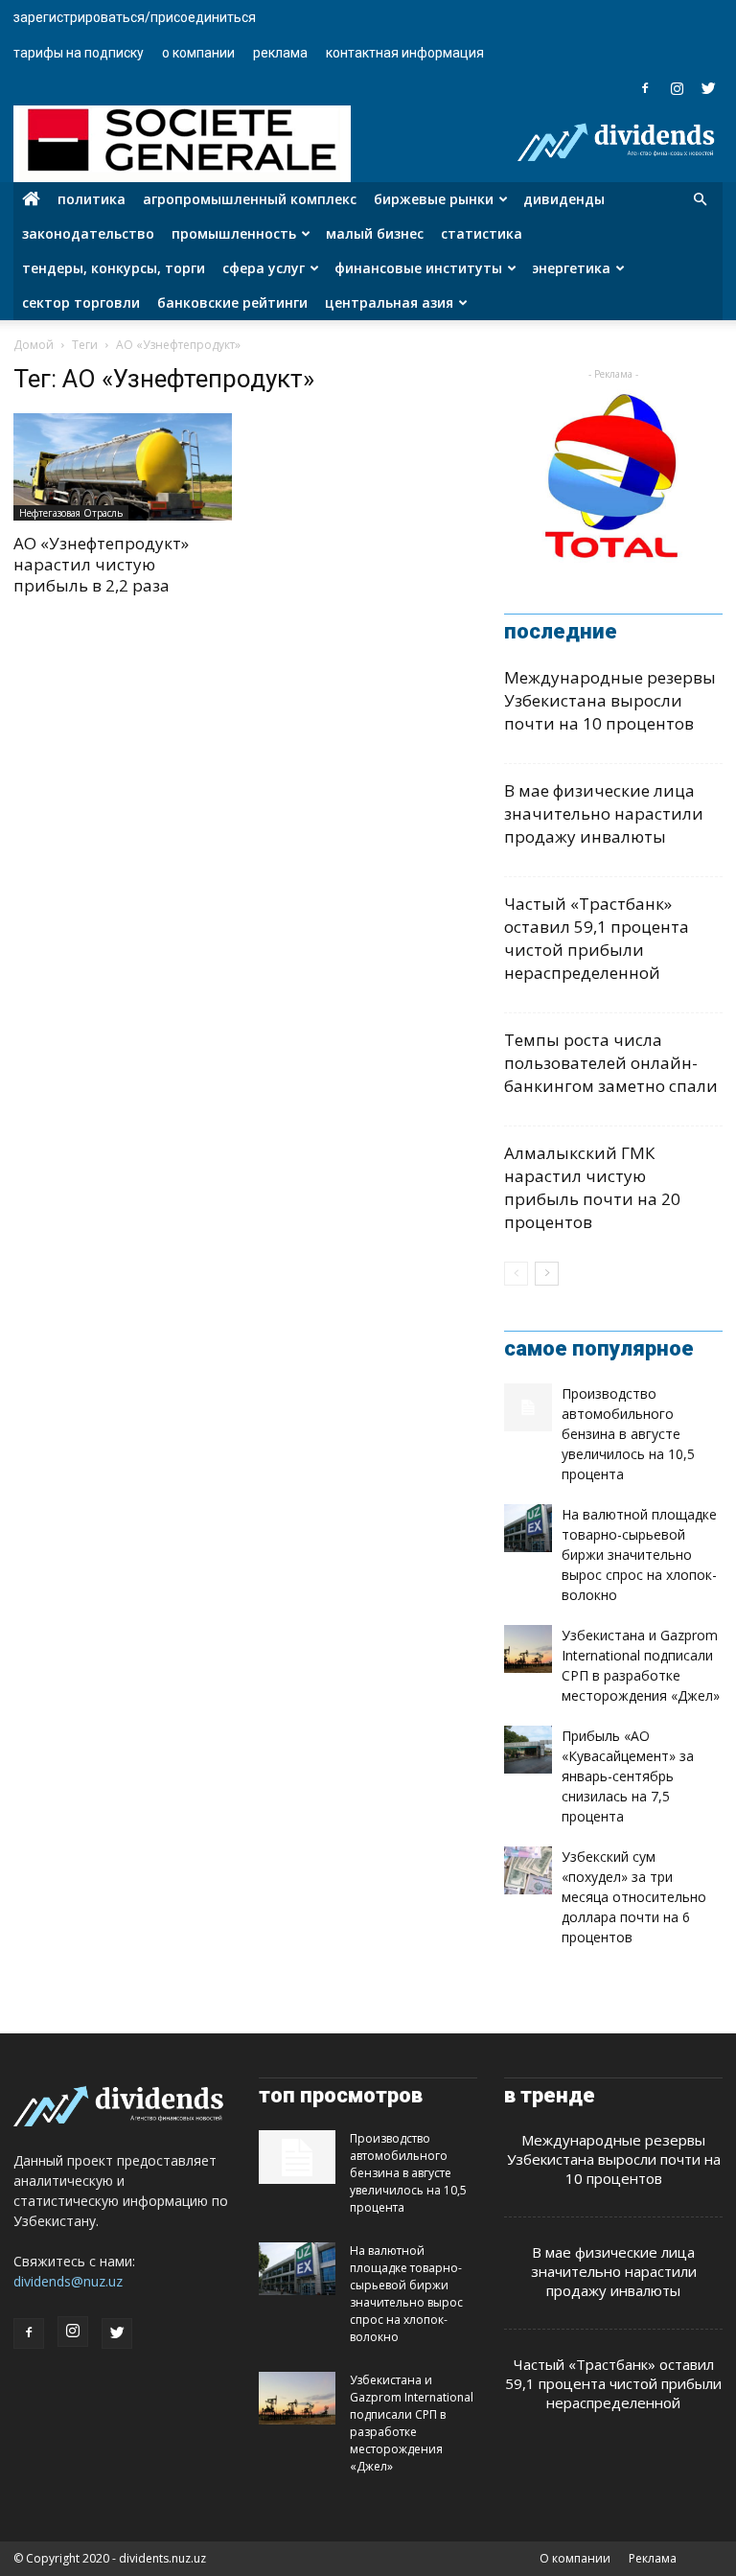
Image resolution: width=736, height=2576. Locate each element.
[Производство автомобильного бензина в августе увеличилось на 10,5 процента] (528, 1407)
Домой (34, 345)
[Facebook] (645, 88)
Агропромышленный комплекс (250, 199)
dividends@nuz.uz (68, 2281)
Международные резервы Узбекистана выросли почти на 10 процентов (610, 700)
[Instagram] (677, 88)
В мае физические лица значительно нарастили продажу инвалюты (604, 813)
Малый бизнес (375, 233)
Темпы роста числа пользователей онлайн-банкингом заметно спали (611, 1063)
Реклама (280, 53)
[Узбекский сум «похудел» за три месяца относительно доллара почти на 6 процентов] (528, 1870)
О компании (198, 53)
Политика (92, 199)
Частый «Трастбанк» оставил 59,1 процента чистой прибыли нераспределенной (597, 938)
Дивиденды (564, 199)
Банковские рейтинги (232, 302)
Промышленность (234, 233)
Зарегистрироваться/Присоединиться (135, 17)
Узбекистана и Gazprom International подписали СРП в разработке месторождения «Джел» (412, 2423)
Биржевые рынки (434, 199)
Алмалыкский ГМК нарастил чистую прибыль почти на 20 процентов (592, 1187)
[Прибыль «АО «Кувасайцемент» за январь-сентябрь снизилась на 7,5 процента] (528, 1750)
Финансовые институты (418, 268)
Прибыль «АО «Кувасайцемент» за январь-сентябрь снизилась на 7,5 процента (628, 1776)
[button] (700, 200)
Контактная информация (405, 53)
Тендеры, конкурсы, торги (114, 268)
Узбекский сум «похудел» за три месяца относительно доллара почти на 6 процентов (634, 1897)
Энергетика (571, 268)
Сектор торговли (81, 302)
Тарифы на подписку (79, 53)
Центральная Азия (389, 302)
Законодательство (88, 233)
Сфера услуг (264, 268)
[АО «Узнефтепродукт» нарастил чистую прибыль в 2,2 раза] (123, 467)
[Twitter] (708, 88)
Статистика (482, 233)
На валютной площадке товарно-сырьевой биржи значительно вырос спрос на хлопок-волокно (639, 1555)
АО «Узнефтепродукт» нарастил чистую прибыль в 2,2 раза (101, 564)
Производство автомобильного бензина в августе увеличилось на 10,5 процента (628, 1434)
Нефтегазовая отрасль (71, 513)
